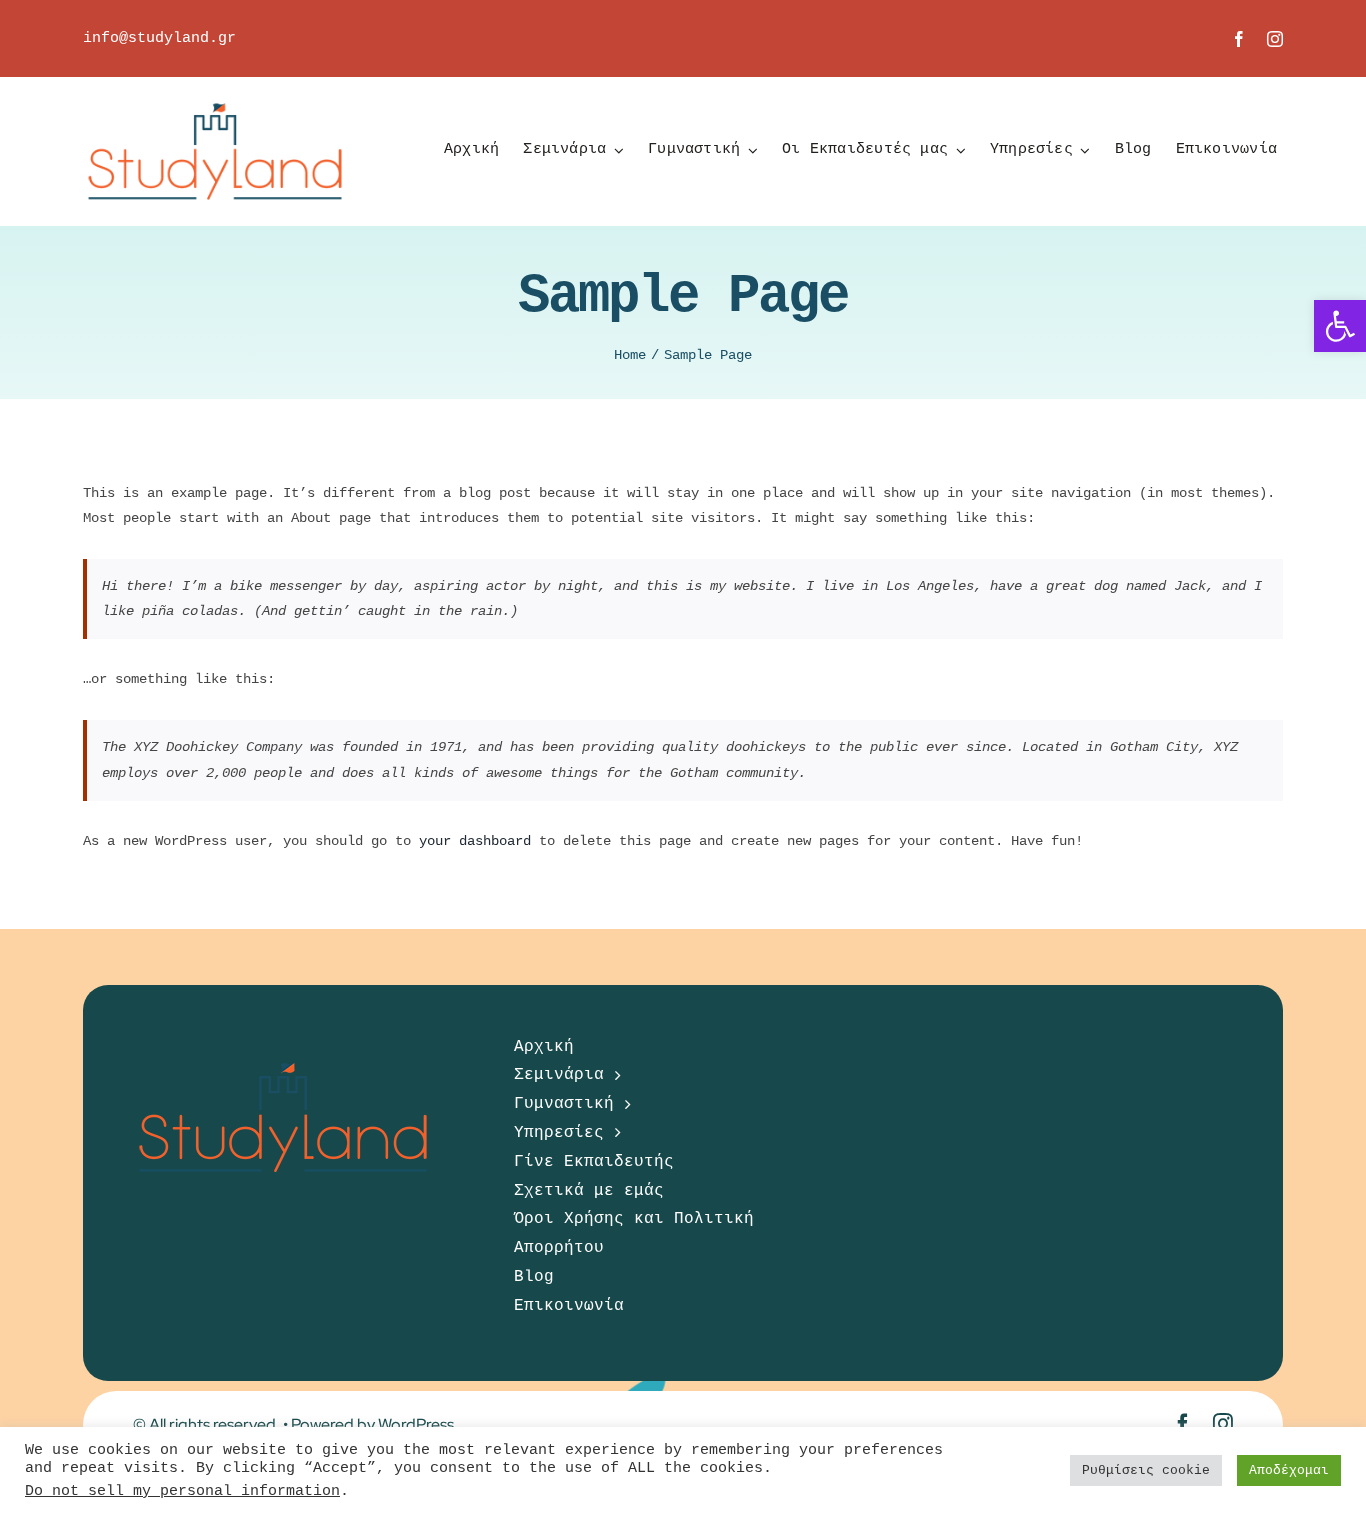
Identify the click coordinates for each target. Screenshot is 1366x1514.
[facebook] (1239, 39)
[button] (1340, 326)
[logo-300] (215, 84)
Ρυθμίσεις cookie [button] (1146, 1470)
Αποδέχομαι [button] (1289, 1470)
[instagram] (1275, 39)
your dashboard (475, 841)
